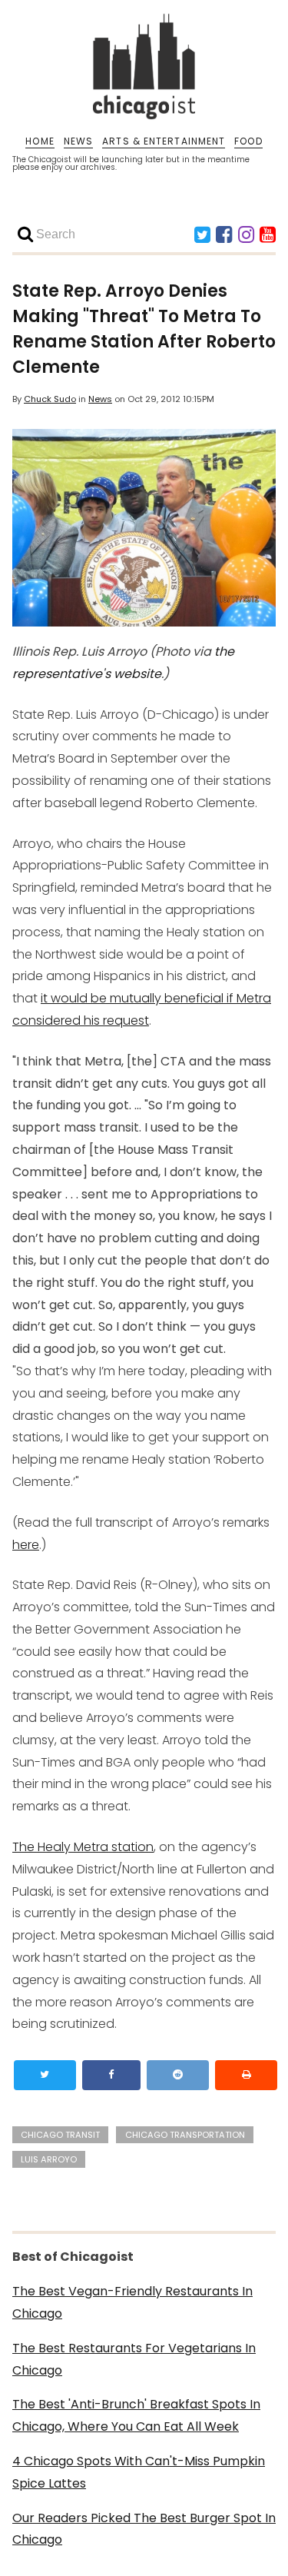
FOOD (248, 141)
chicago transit (60, 2135)
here (26, 1545)
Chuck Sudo (50, 399)
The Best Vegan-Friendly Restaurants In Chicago (132, 2302)
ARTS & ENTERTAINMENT (164, 141)
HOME (40, 141)
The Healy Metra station (83, 1847)
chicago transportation (185, 2135)
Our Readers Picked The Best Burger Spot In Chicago (144, 2529)
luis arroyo (49, 2159)
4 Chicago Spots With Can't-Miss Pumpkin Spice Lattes (139, 2472)
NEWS (78, 141)
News (100, 399)
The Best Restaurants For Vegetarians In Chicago (134, 2359)
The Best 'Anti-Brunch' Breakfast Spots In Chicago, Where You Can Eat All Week (136, 2415)
